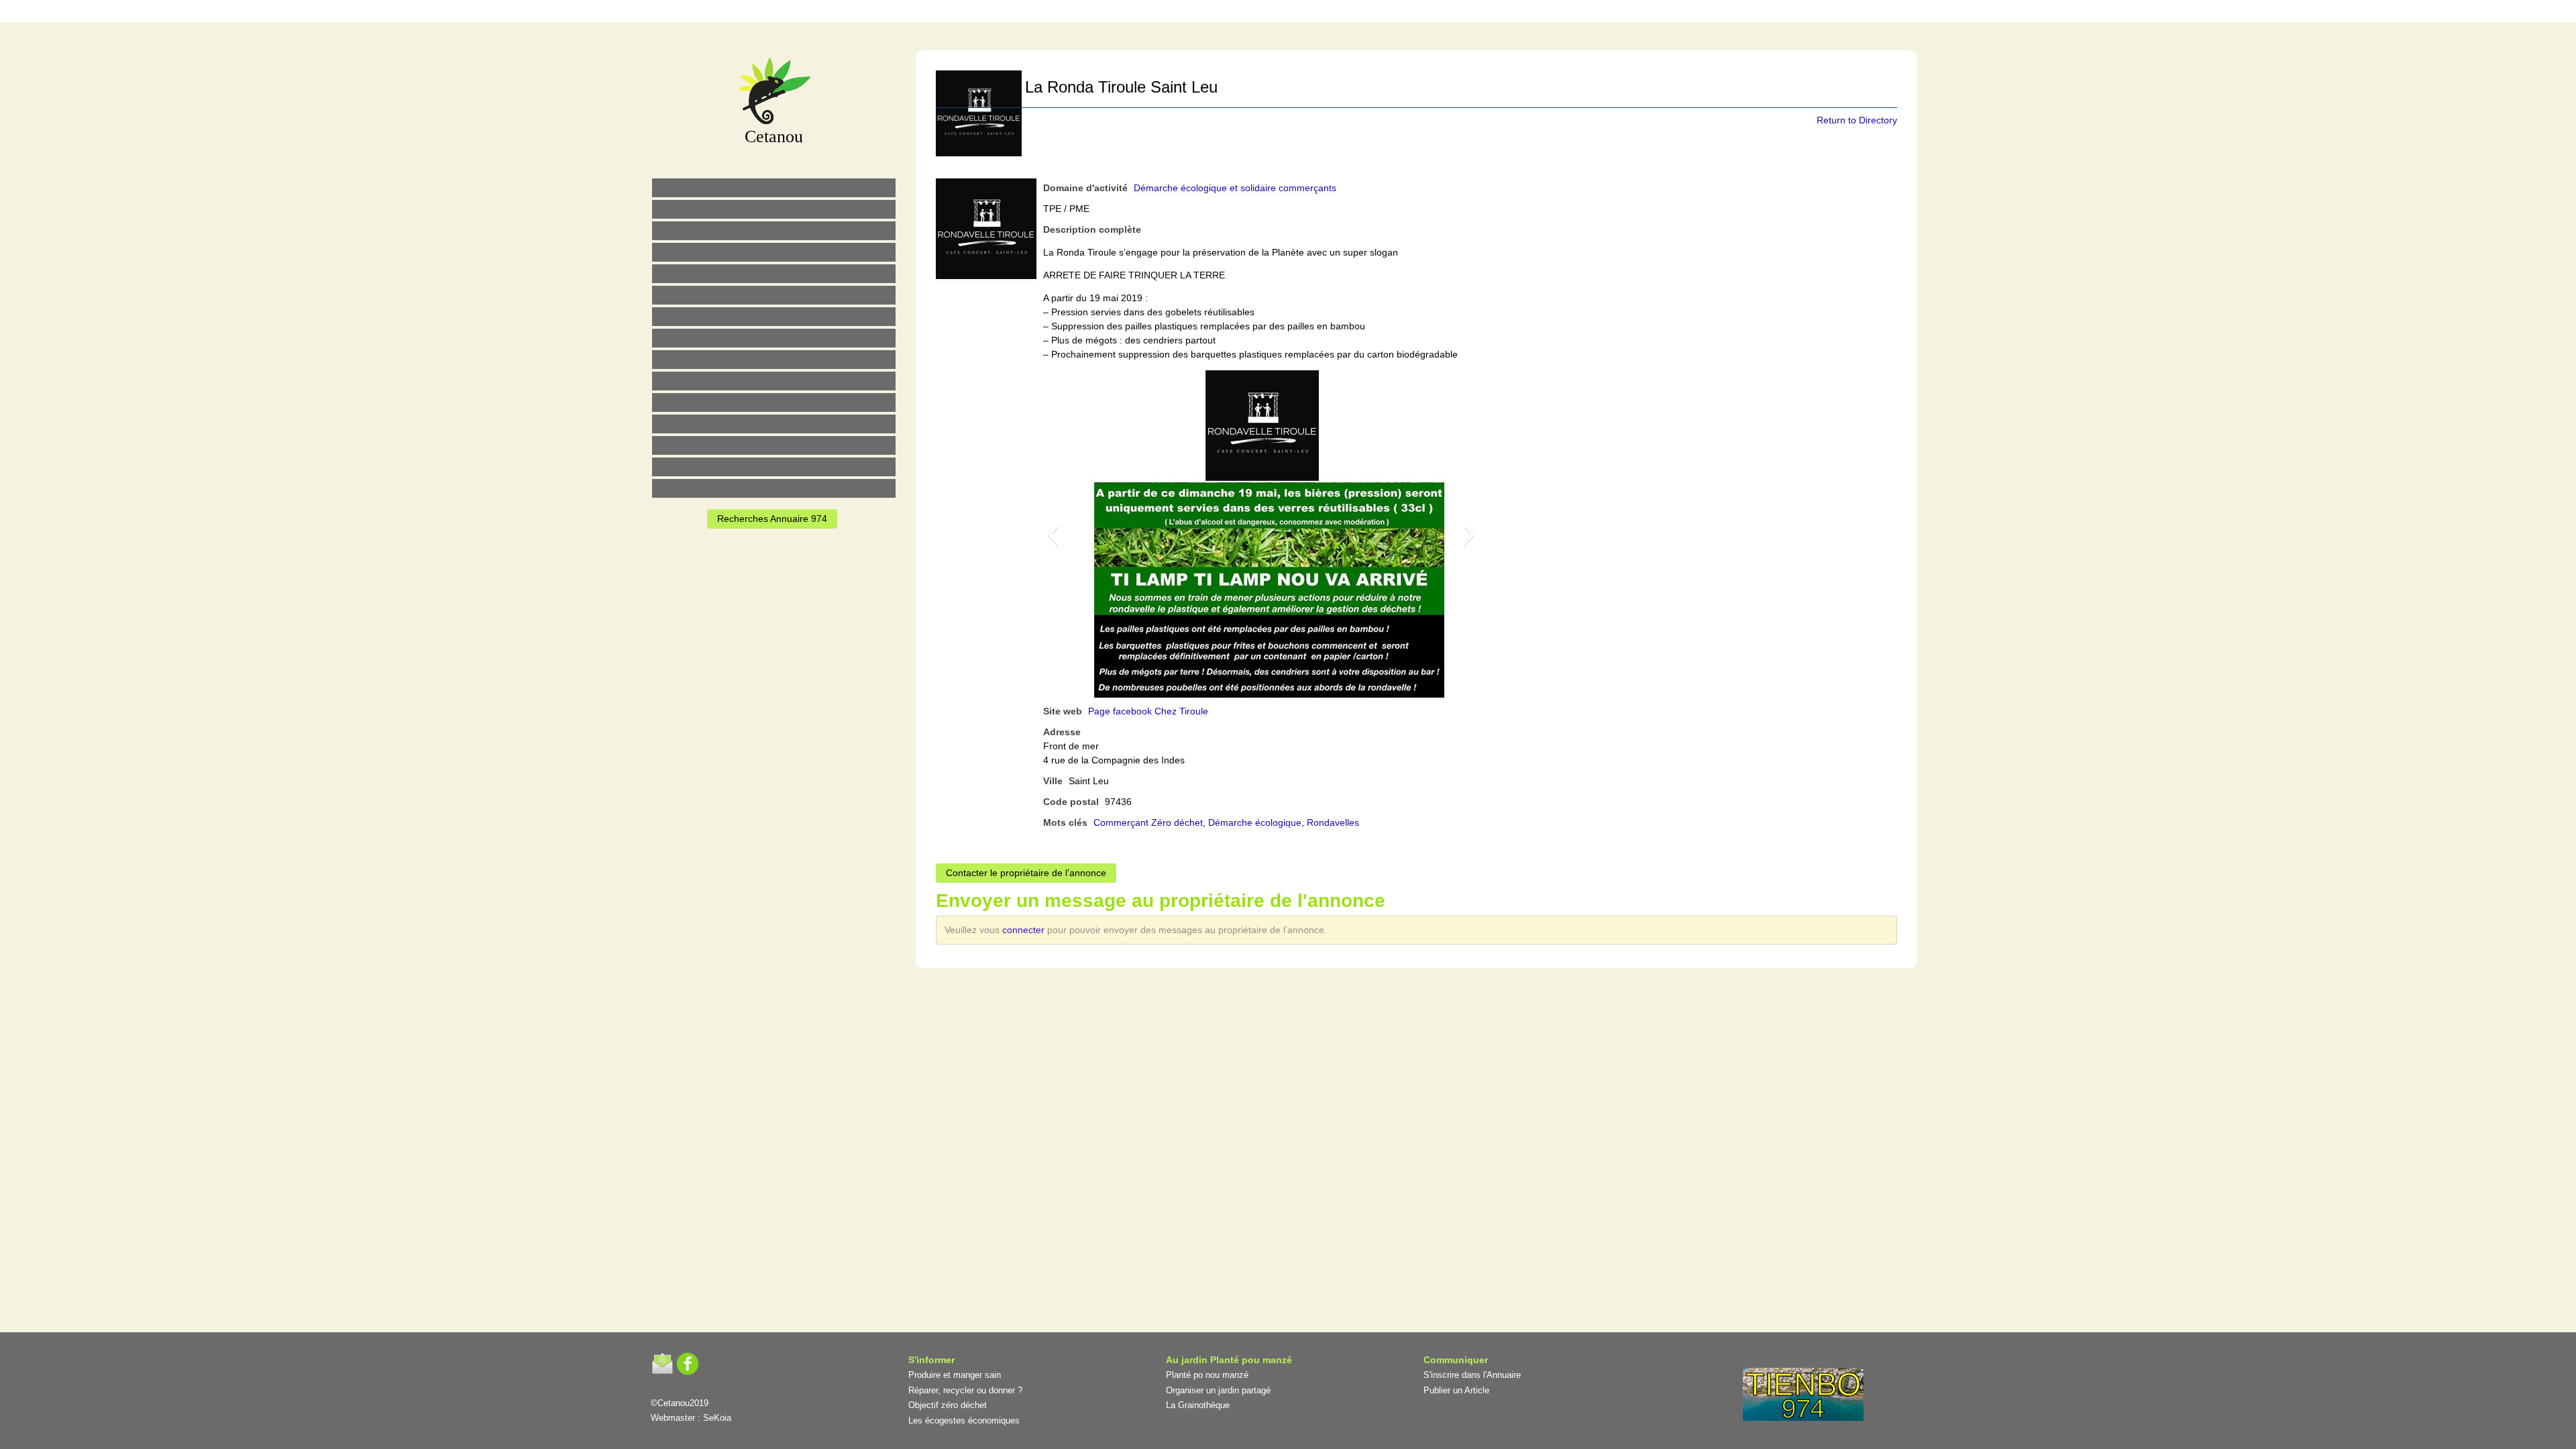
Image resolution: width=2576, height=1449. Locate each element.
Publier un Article (1456, 1390)
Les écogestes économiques (964, 1420)
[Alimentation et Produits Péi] (774, 209)
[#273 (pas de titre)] (774, 402)
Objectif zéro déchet (948, 1405)
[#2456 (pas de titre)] (774, 338)
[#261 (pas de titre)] (1218, 13)
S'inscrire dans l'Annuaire (1472, 1375)
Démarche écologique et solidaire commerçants (1235, 188)
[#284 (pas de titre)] (1330, 13)
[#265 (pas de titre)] (774, 295)
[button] (1053, 534)
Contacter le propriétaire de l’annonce (1026, 873)
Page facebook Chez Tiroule (1148, 711)
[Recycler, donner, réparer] (774, 231)
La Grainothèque (1198, 1405)
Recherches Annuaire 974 (772, 519)
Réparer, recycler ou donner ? (965, 1390)
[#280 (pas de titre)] (1302, 13)
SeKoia (717, 1418)
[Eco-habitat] (774, 317)
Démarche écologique (1255, 822)
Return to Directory (1857, 120)
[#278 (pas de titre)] (774, 424)
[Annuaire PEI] (1274, 13)
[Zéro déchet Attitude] (774, 252)
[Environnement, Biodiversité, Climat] (774, 274)
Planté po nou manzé (1207, 1375)
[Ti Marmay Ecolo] (774, 360)
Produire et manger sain (955, 1375)
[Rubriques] (1246, 13)
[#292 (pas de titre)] (1358, 13)
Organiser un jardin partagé (1218, 1390)
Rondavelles (1333, 822)
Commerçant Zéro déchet (1148, 822)
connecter (1025, 930)
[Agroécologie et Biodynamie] (774, 188)
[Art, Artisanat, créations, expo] (774, 381)
